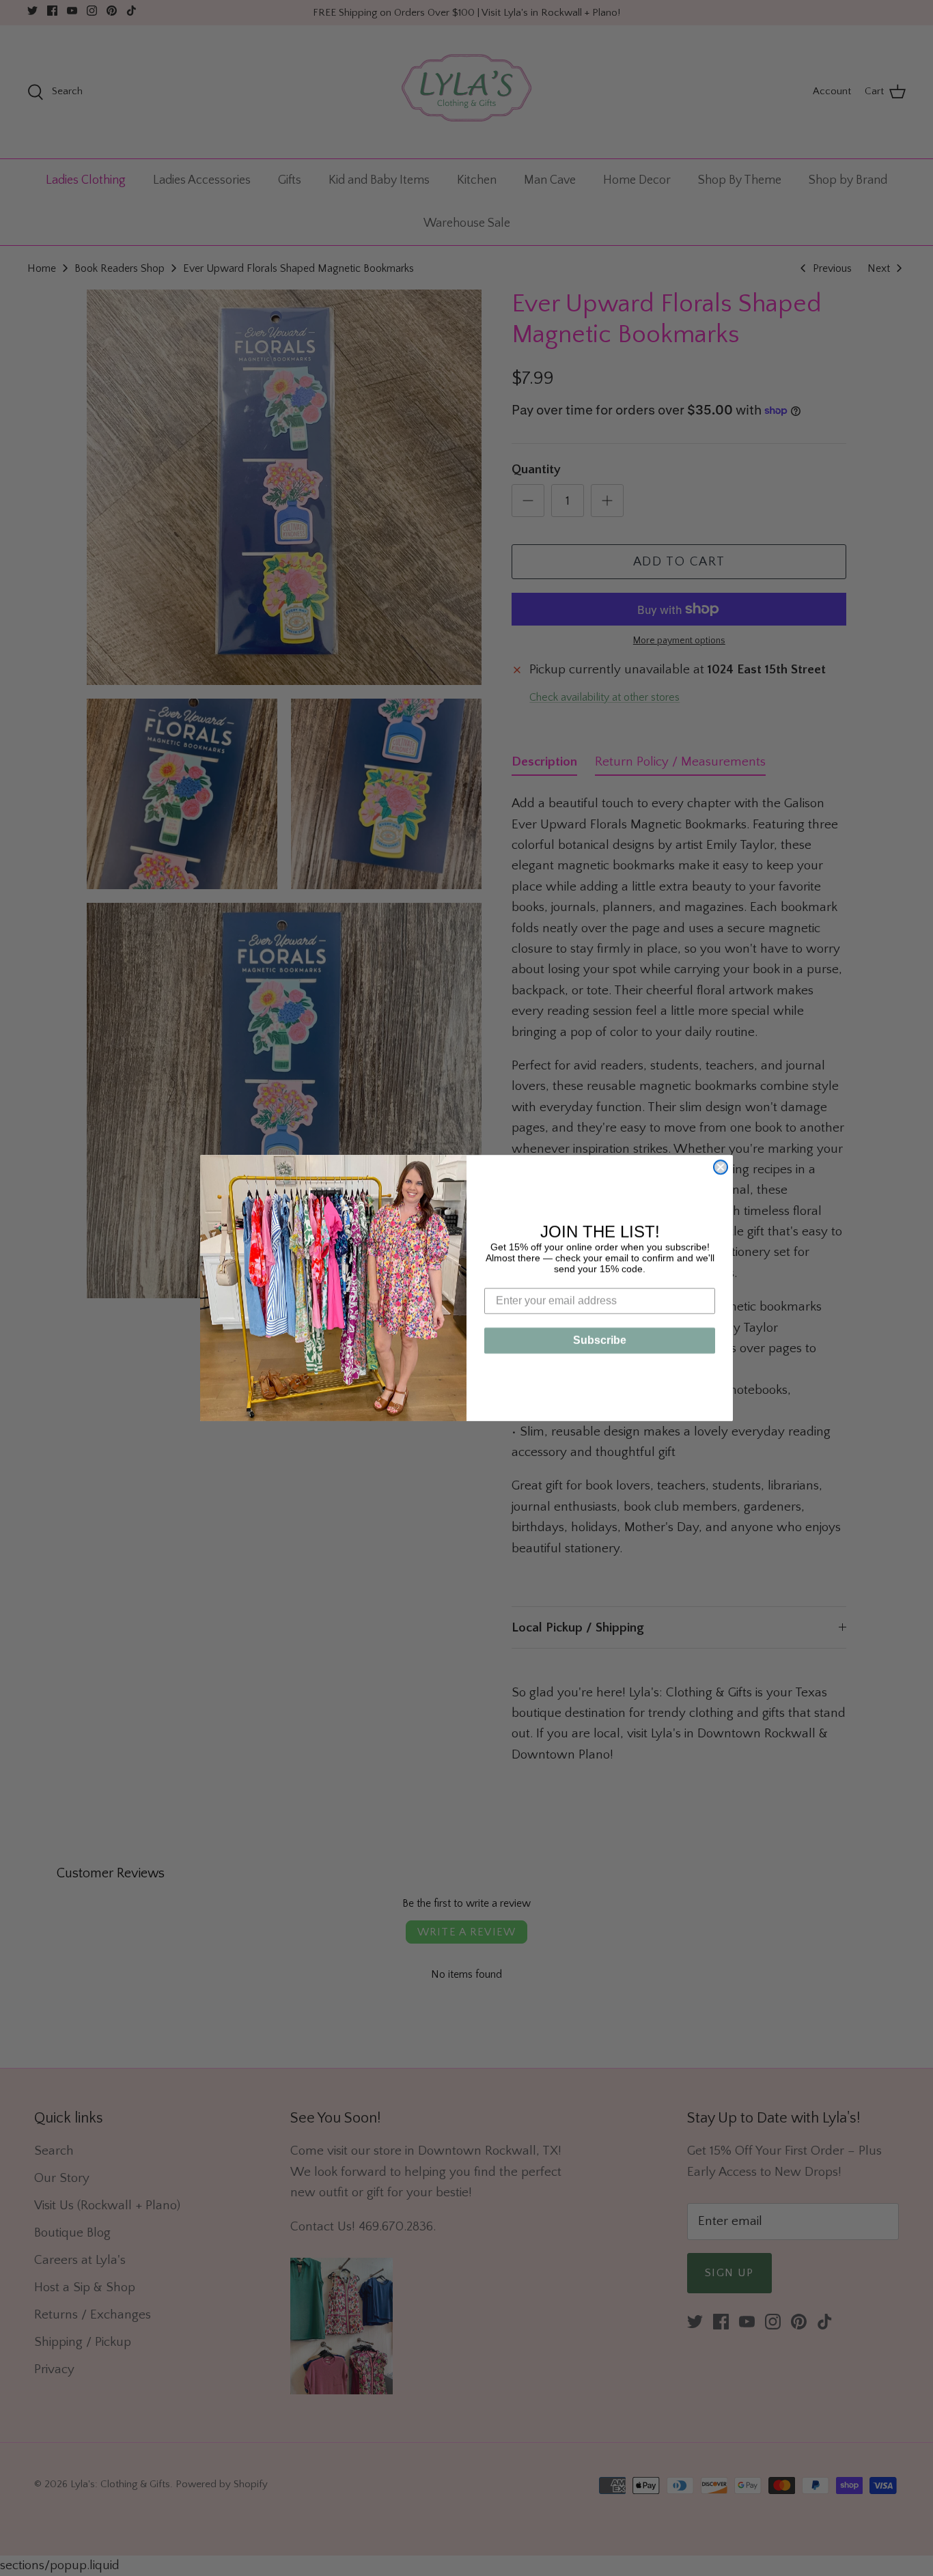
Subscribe (600, 1340)
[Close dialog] (721, 1167)
